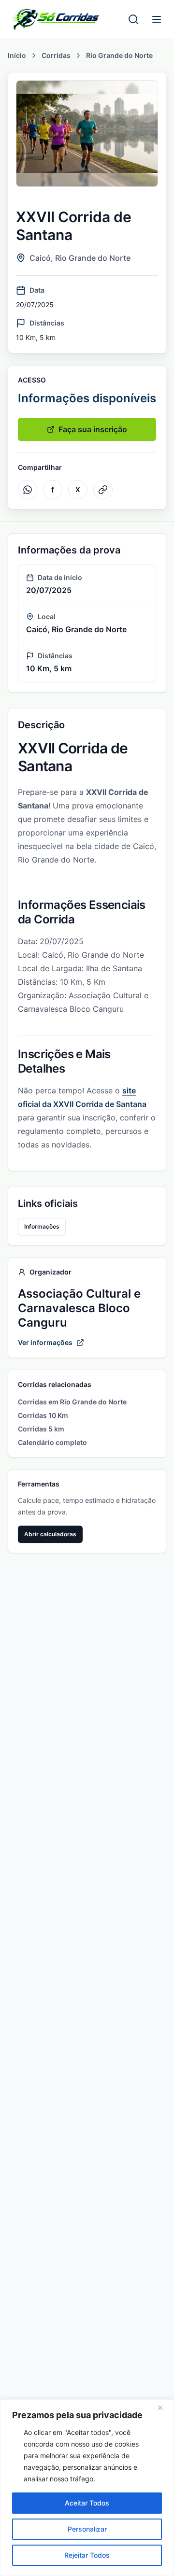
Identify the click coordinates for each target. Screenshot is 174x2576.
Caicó (40, 258)
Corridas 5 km (41, 1429)
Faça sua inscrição (93, 429)
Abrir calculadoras (50, 1534)
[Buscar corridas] (133, 19)
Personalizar (87, 2529)
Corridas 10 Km (43, 1415)
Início (17, 55)
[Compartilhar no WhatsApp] (28, 490)
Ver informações (45, 1342)
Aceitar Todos (87, 2503)
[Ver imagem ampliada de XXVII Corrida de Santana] (87, 134)
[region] (87, 2488)
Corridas (56, 55)
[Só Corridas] (54, 19)
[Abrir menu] (157, 19)
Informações (42, 1226)
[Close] (164, 2407)
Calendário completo (52, 1442)
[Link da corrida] (103, 490)
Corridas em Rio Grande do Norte (72, 1402)
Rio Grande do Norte (119, 55)
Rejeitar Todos (87, 2555)
